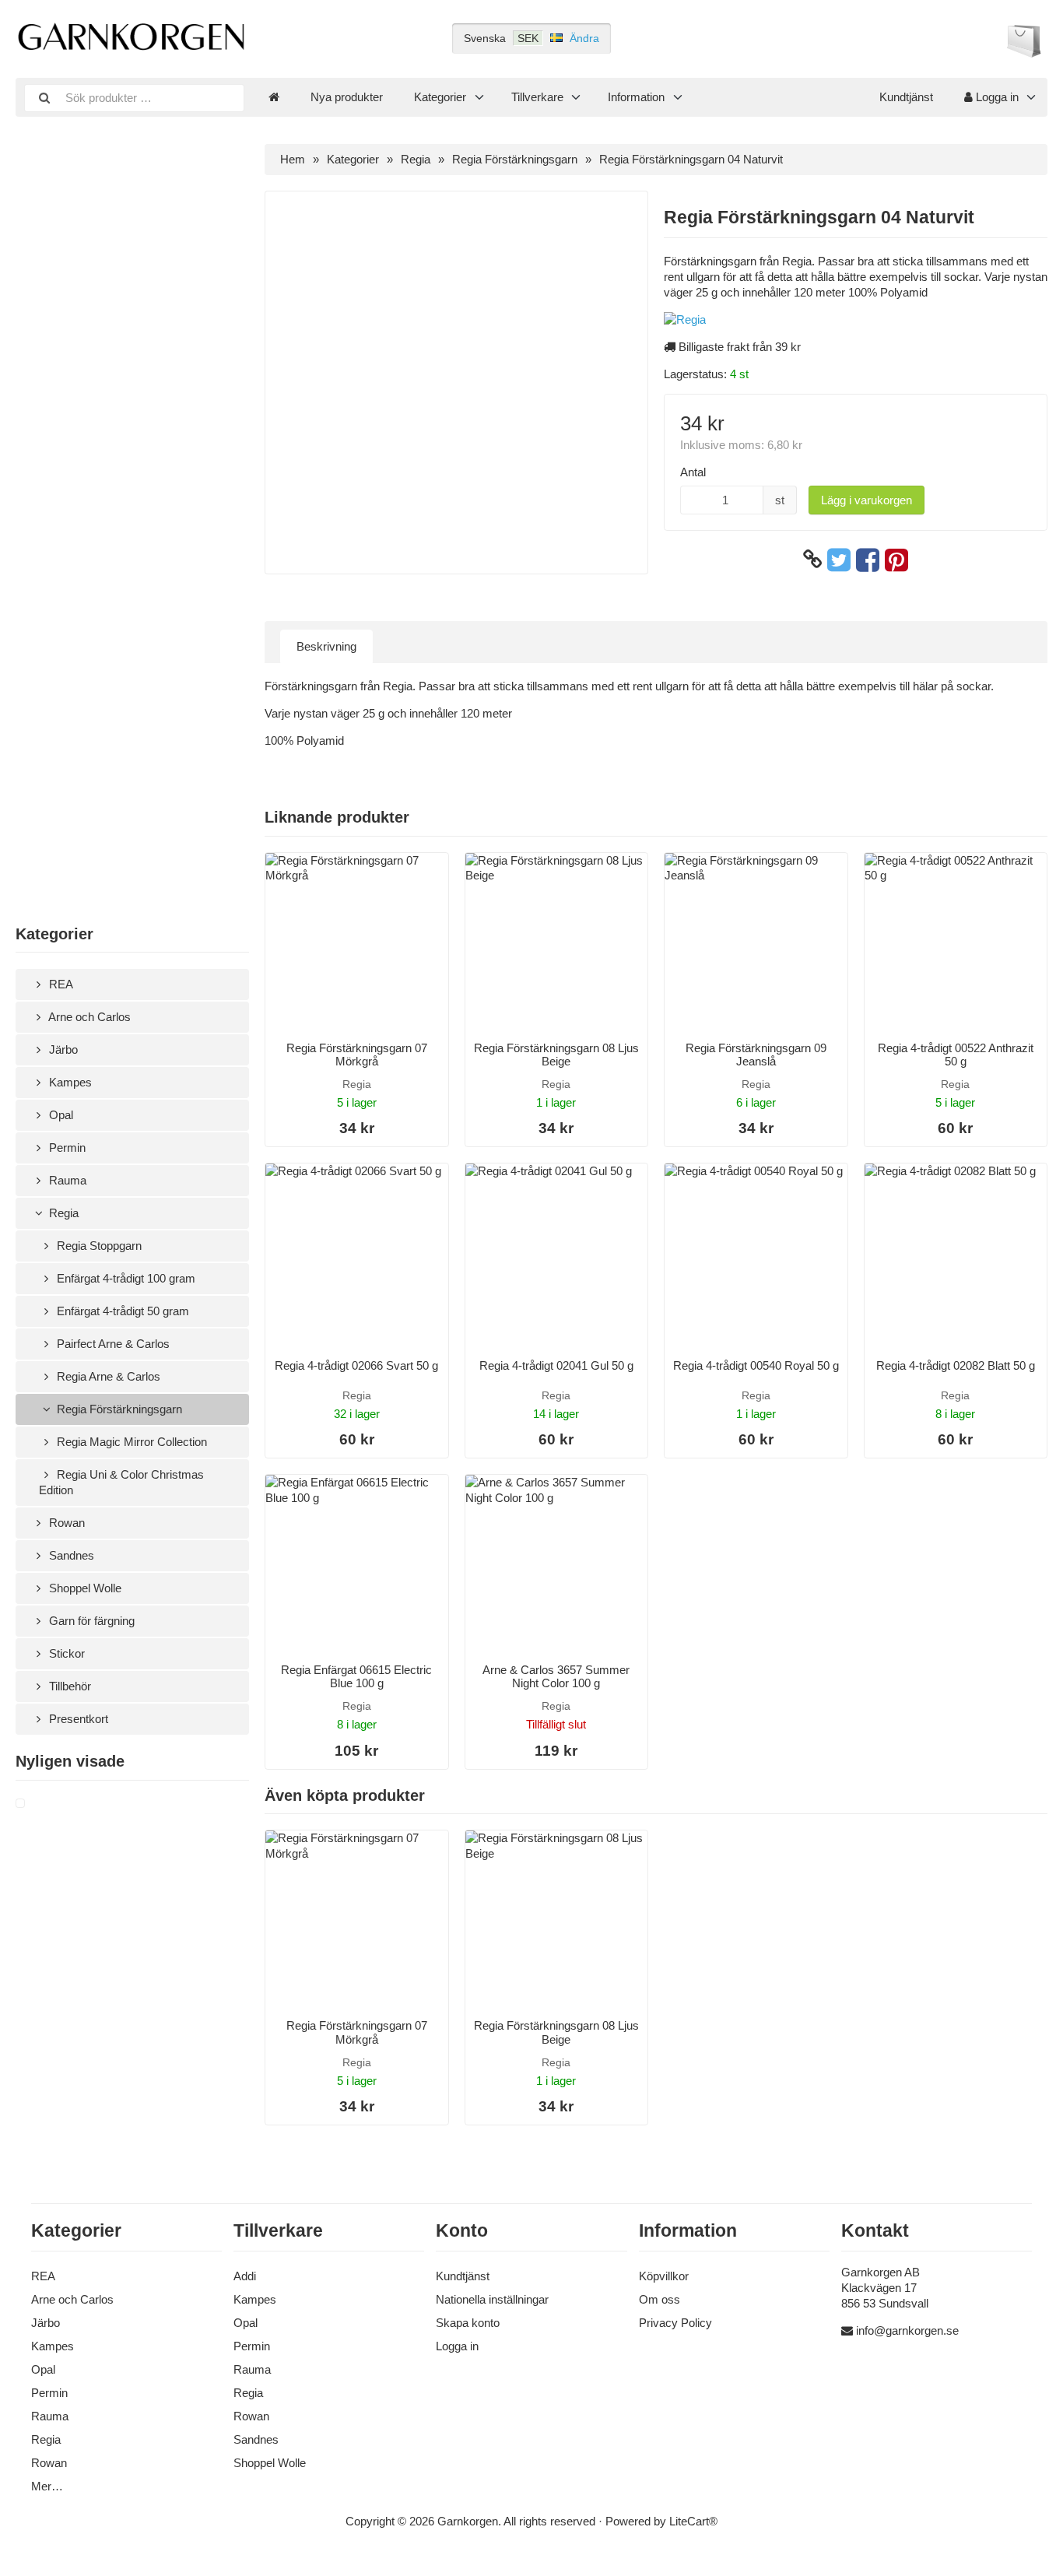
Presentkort (77, 1719)
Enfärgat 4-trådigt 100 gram (125, 1278)
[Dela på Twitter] (839, 560)
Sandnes (70, 1555)
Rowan (65, 1523)
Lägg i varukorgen (867, 500)
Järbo (62, 1049)
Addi (245, 2276)
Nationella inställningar (492, 2299)
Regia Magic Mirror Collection (130, 1442)
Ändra (584, 38)
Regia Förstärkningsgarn (118, 1409)
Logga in (996, 97)
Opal (60, 1115)
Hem (293, 159)
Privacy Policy (675, 2323)
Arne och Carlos (88, 1017)
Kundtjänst (906, 97)
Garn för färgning (90, 1621)
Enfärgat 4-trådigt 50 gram (121, 1311)
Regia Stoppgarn (98, 1246)
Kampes (69, 1082)
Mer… (47, 2486)
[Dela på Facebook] (868, 560)
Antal (693, 472)
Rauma (66, 1180)
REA (60, 984)
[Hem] (274, 97)
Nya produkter (347, 97)
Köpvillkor (664, 2276)
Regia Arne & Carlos (107, 1376)
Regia (62, 1213)
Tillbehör (68, 1686)
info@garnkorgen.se (907, 2330)
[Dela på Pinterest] (896, 560)
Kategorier (440, 97)
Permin (66, 1148)
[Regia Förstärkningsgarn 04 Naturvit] (39, 1804)
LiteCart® (693, 2521)
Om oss (660, 2299)
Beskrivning (326, 646)
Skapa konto (468, 2323)
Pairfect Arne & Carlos (112, 1344)
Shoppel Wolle (84, 1588)
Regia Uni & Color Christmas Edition (121, 1482)
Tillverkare (537, 97)
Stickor (65, 1653)
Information (636, 97)
